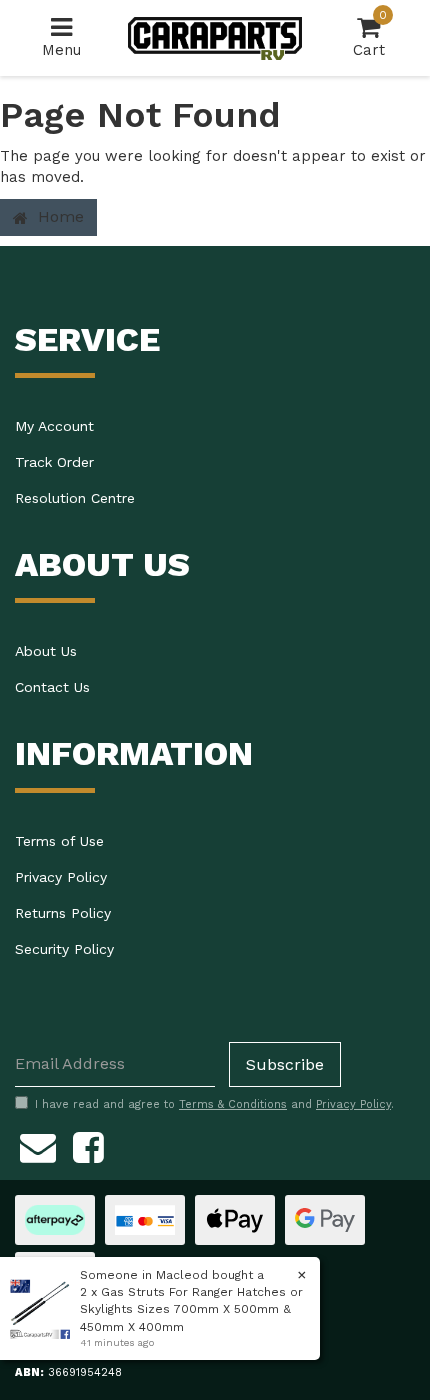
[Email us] (38, 1145)
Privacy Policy (61, 877)
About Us (46, 651)
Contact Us (52, 687)
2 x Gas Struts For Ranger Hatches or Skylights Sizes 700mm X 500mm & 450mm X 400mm (191, 1309)
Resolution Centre (75, 498)
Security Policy (64, 949)
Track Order (54, 462)
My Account (54, 426)
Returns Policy (63, 913)
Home (58, 216)
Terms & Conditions (233, 1104)
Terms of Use (59, 841)
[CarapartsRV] (215, 37)
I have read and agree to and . (214, 1104)
